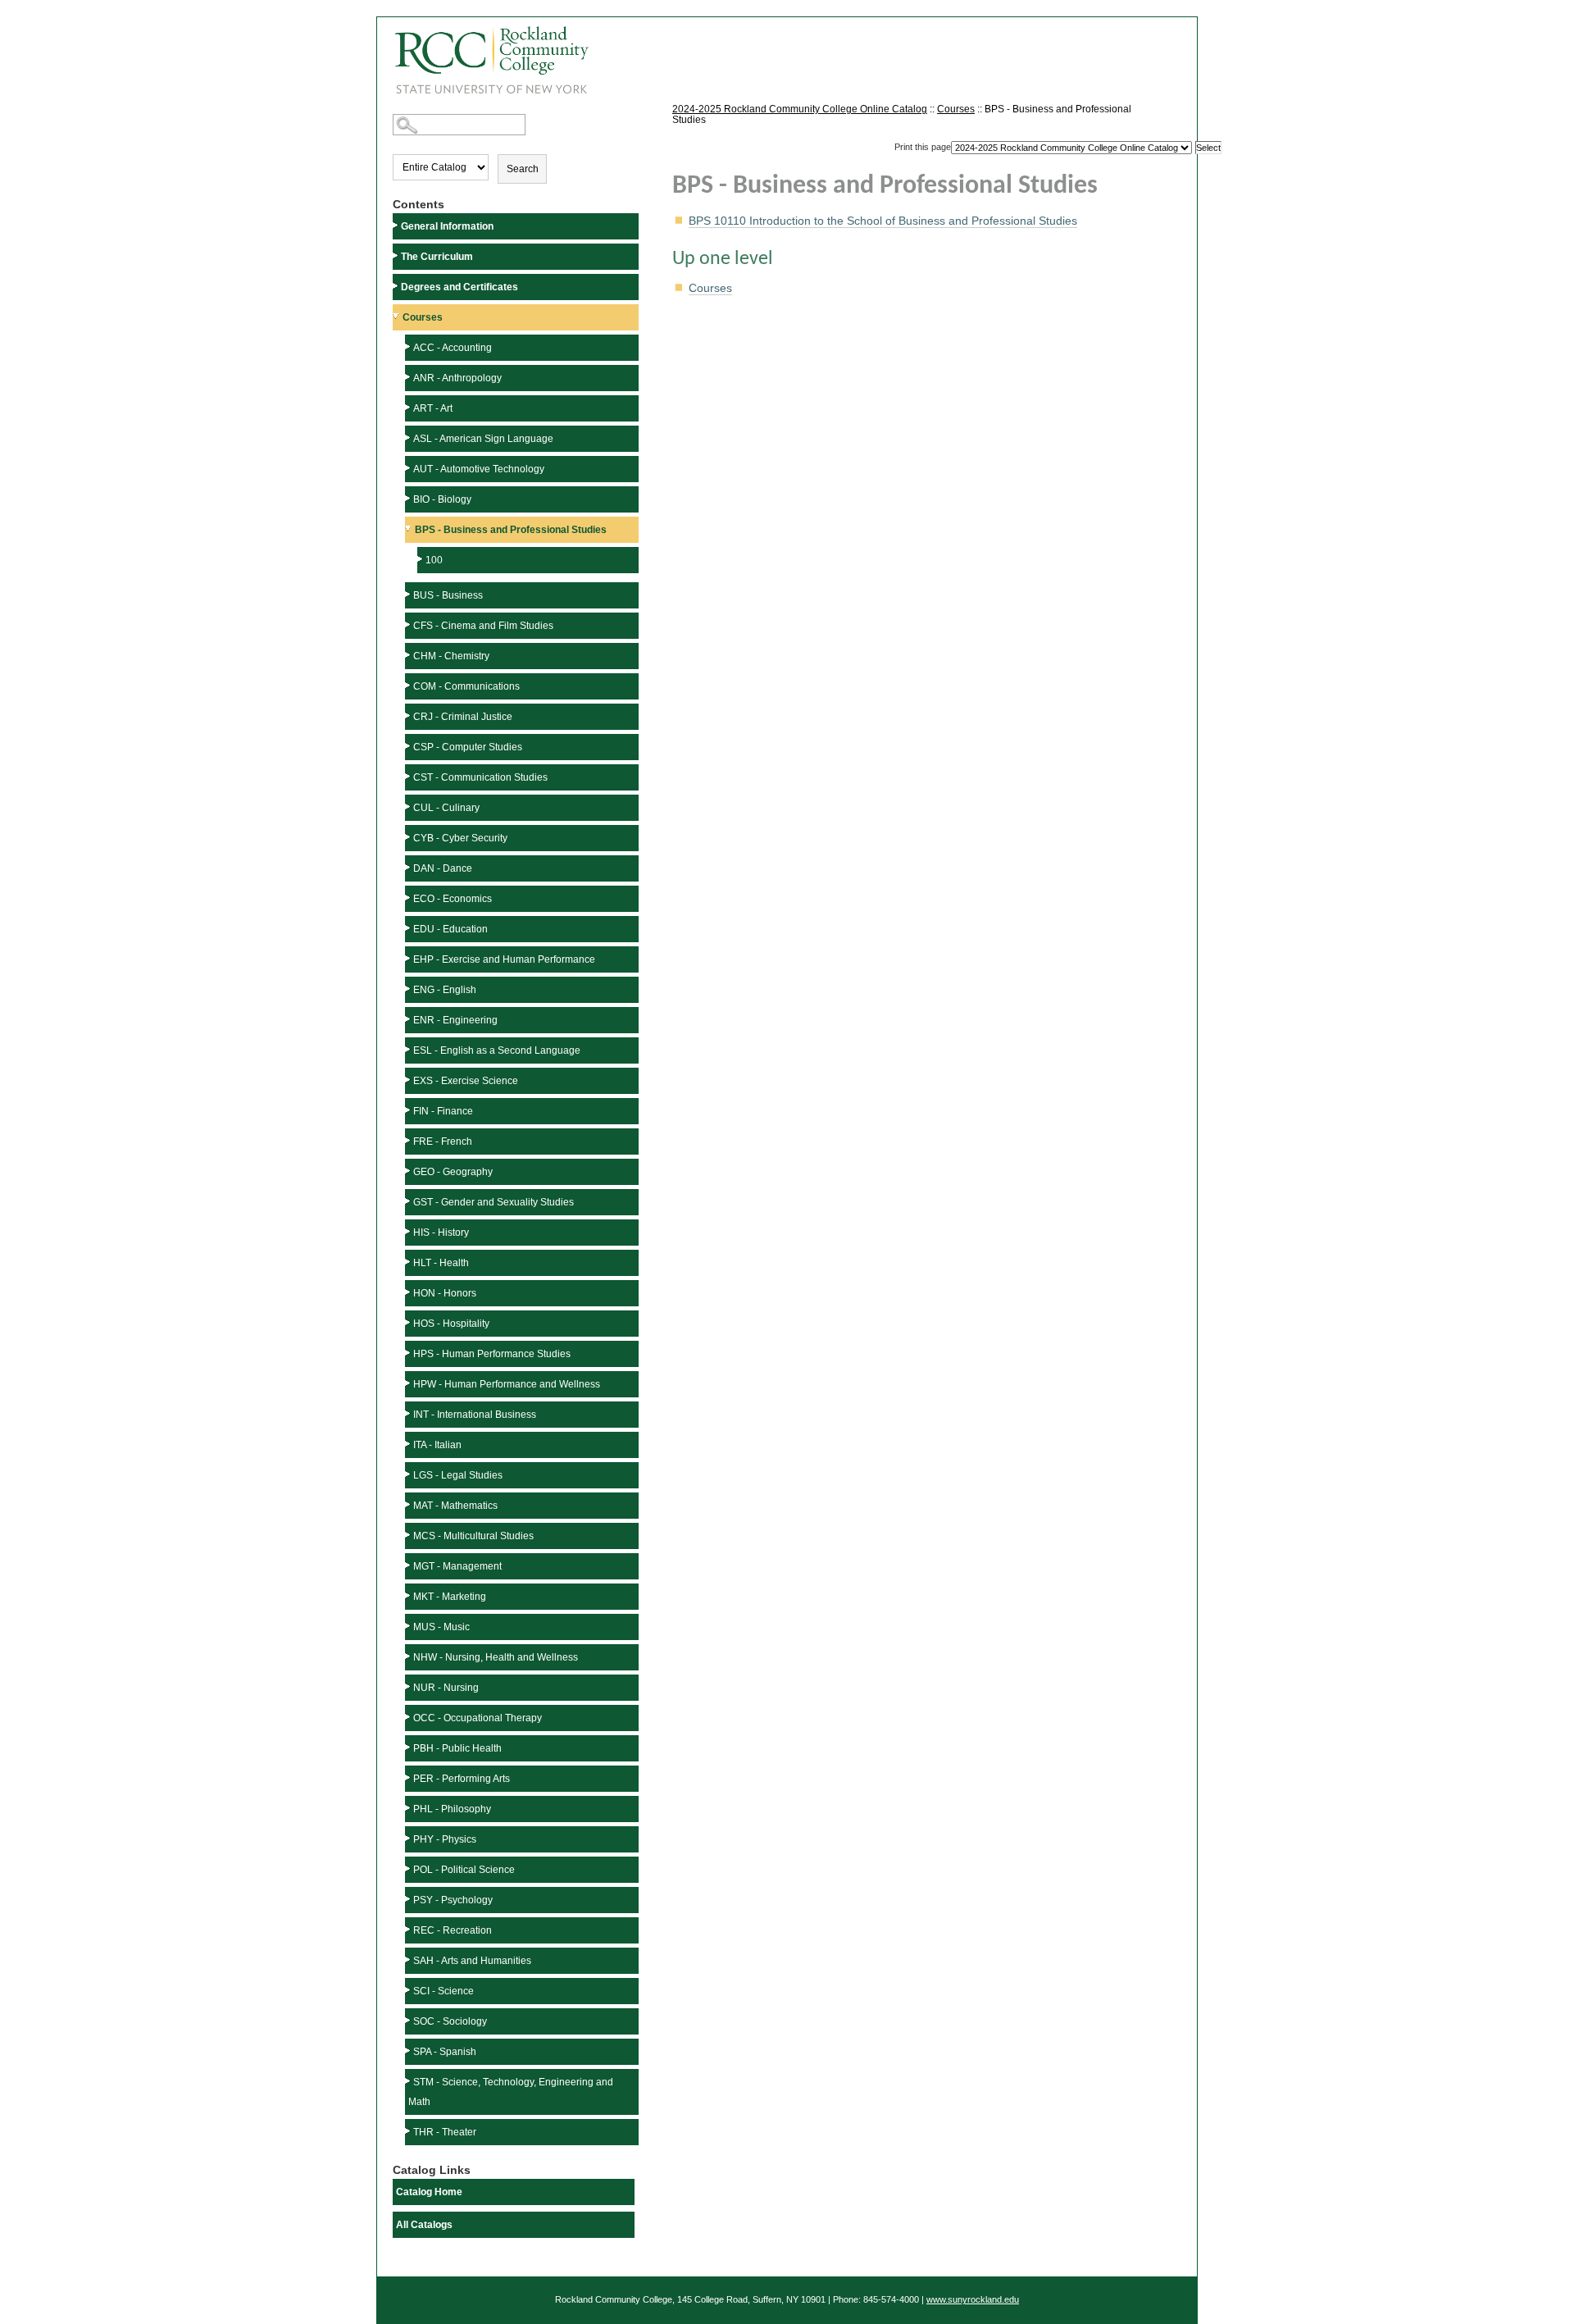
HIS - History (441, 1233)
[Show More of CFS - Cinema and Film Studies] (409, 624)
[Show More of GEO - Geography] (409, 1171)
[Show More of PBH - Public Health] (409, 1747)
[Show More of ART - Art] (409, 407)
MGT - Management (457, 1566)
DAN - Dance (443, 868)
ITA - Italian (437, 1445)
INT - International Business (475, 1415)
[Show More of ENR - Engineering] (409, 1019)
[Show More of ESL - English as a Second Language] (409, 1049)
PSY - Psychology (453, 1900)
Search (523, 169)
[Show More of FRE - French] (409, 1140)
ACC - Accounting (453, 348)
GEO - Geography (453, 1172)
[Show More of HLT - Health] (409, 1262)
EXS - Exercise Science (466, 1081)
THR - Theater (445, 2132)
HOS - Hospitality (451, 1324)
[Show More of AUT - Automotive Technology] (409, 468)
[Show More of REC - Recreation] (409, 1929)
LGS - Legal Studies (458, 1475)
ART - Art (433, 408)
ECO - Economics (453, 899)
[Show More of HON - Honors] (409, 1292)
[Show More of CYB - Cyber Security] (409, 837)
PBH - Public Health (457, 1748)
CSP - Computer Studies (468, 747)
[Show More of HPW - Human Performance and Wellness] (409, 1383)
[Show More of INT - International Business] (409, 1413)
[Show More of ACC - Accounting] (409, 346)
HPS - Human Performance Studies (492, 1354)
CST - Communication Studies (480, 777)
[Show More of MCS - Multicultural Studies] (409, 1535)
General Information (447, 226)
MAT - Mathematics (455, 1506)
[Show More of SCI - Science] (409, 1990)
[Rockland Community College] (483, 55)
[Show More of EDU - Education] (409, 928)
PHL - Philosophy (452, 1809)
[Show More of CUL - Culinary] (409, 807)
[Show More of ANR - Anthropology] (409, 377)
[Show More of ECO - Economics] (409, 898)
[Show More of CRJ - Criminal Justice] (409, 715)
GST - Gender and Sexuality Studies (494, 1202)
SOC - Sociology (450, 2021)
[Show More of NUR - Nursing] (409, 1686)
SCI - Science (444, 1991)
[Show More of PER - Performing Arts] (409, 1777)
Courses (423, 317)
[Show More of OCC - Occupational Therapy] (409, 1717)
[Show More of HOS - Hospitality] (409, 1322)
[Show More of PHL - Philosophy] (409, 1808)
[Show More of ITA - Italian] (409, 1444)
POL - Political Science (464, 1870)
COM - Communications (466, 686)
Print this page (923, 147)
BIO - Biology (442, 499)
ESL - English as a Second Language (497, 1050)
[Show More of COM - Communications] (409, 685)
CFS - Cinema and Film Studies (483, 626)
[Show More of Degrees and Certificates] (397, 286)
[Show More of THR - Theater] (409, 2131)
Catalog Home (429, 2192)
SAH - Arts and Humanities (472, 1961)
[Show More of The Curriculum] (397, 255)
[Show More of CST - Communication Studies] (409, 776)
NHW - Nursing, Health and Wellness (496, 1657)
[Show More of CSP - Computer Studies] (409, 746)
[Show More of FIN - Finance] (409, 1110)
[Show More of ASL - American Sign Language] (409, 437)
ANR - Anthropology (457, 378)
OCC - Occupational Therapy (478, 1718)
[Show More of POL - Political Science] (409, 1868)
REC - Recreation (453, 1930)
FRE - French (443, 1141)
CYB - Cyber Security (460, 838)
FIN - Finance (443, 1111)
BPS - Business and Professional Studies (511, 530)
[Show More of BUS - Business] (409, 594)
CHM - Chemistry (451, 656)
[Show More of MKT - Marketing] (409, 1595)
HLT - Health (441, 1263)
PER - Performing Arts (462, 1779)
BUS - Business (448, 595)
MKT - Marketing (450, 1597)
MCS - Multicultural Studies (473, 1536)
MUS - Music (441, 1627)
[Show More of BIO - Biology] (409, 498)
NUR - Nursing (446, 1688)
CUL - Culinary (446, 808)
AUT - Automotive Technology (479, 469)
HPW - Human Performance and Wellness (507, 1384)
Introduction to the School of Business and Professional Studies (883, 221)
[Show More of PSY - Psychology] (409, 1899)
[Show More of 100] (421, 559)
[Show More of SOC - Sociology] (409, 2020)
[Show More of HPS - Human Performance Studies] (409, 1353)
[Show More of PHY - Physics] (409, 1838)
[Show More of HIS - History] (409, 1231)
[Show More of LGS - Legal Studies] (409, 1474)
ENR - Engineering (455, 1020)
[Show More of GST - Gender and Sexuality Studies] (409, 1201)
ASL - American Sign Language (483, 439)
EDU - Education (450, 929)
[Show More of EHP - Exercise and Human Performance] (409, 958)
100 (434, 560)
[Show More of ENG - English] (409, 989)
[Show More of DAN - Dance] (409, 867)
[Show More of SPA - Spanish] (409, 2051)
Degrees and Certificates (459, 287)
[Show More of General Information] (397, 225)
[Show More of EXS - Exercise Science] (409, 1080)
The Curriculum (437, 257)
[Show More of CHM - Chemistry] (409, 655)
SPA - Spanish (445, 2052)
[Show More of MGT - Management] (409, 1565)
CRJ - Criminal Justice (463, 717)
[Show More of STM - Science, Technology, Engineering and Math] (409, 2081)
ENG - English (445, 990)
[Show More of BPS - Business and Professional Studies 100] (410, 529)
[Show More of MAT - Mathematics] (409, 1504)
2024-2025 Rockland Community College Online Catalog (800, 109)
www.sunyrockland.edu (973, 2299)
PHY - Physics (445, 1839)
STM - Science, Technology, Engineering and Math (511, 2092)
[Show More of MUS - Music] (409, 1626)
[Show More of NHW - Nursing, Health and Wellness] (409, 1656)
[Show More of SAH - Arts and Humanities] (409, 1959)
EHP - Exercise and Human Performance (504, 959)
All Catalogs (424, 2225)
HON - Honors (445, 1293)
